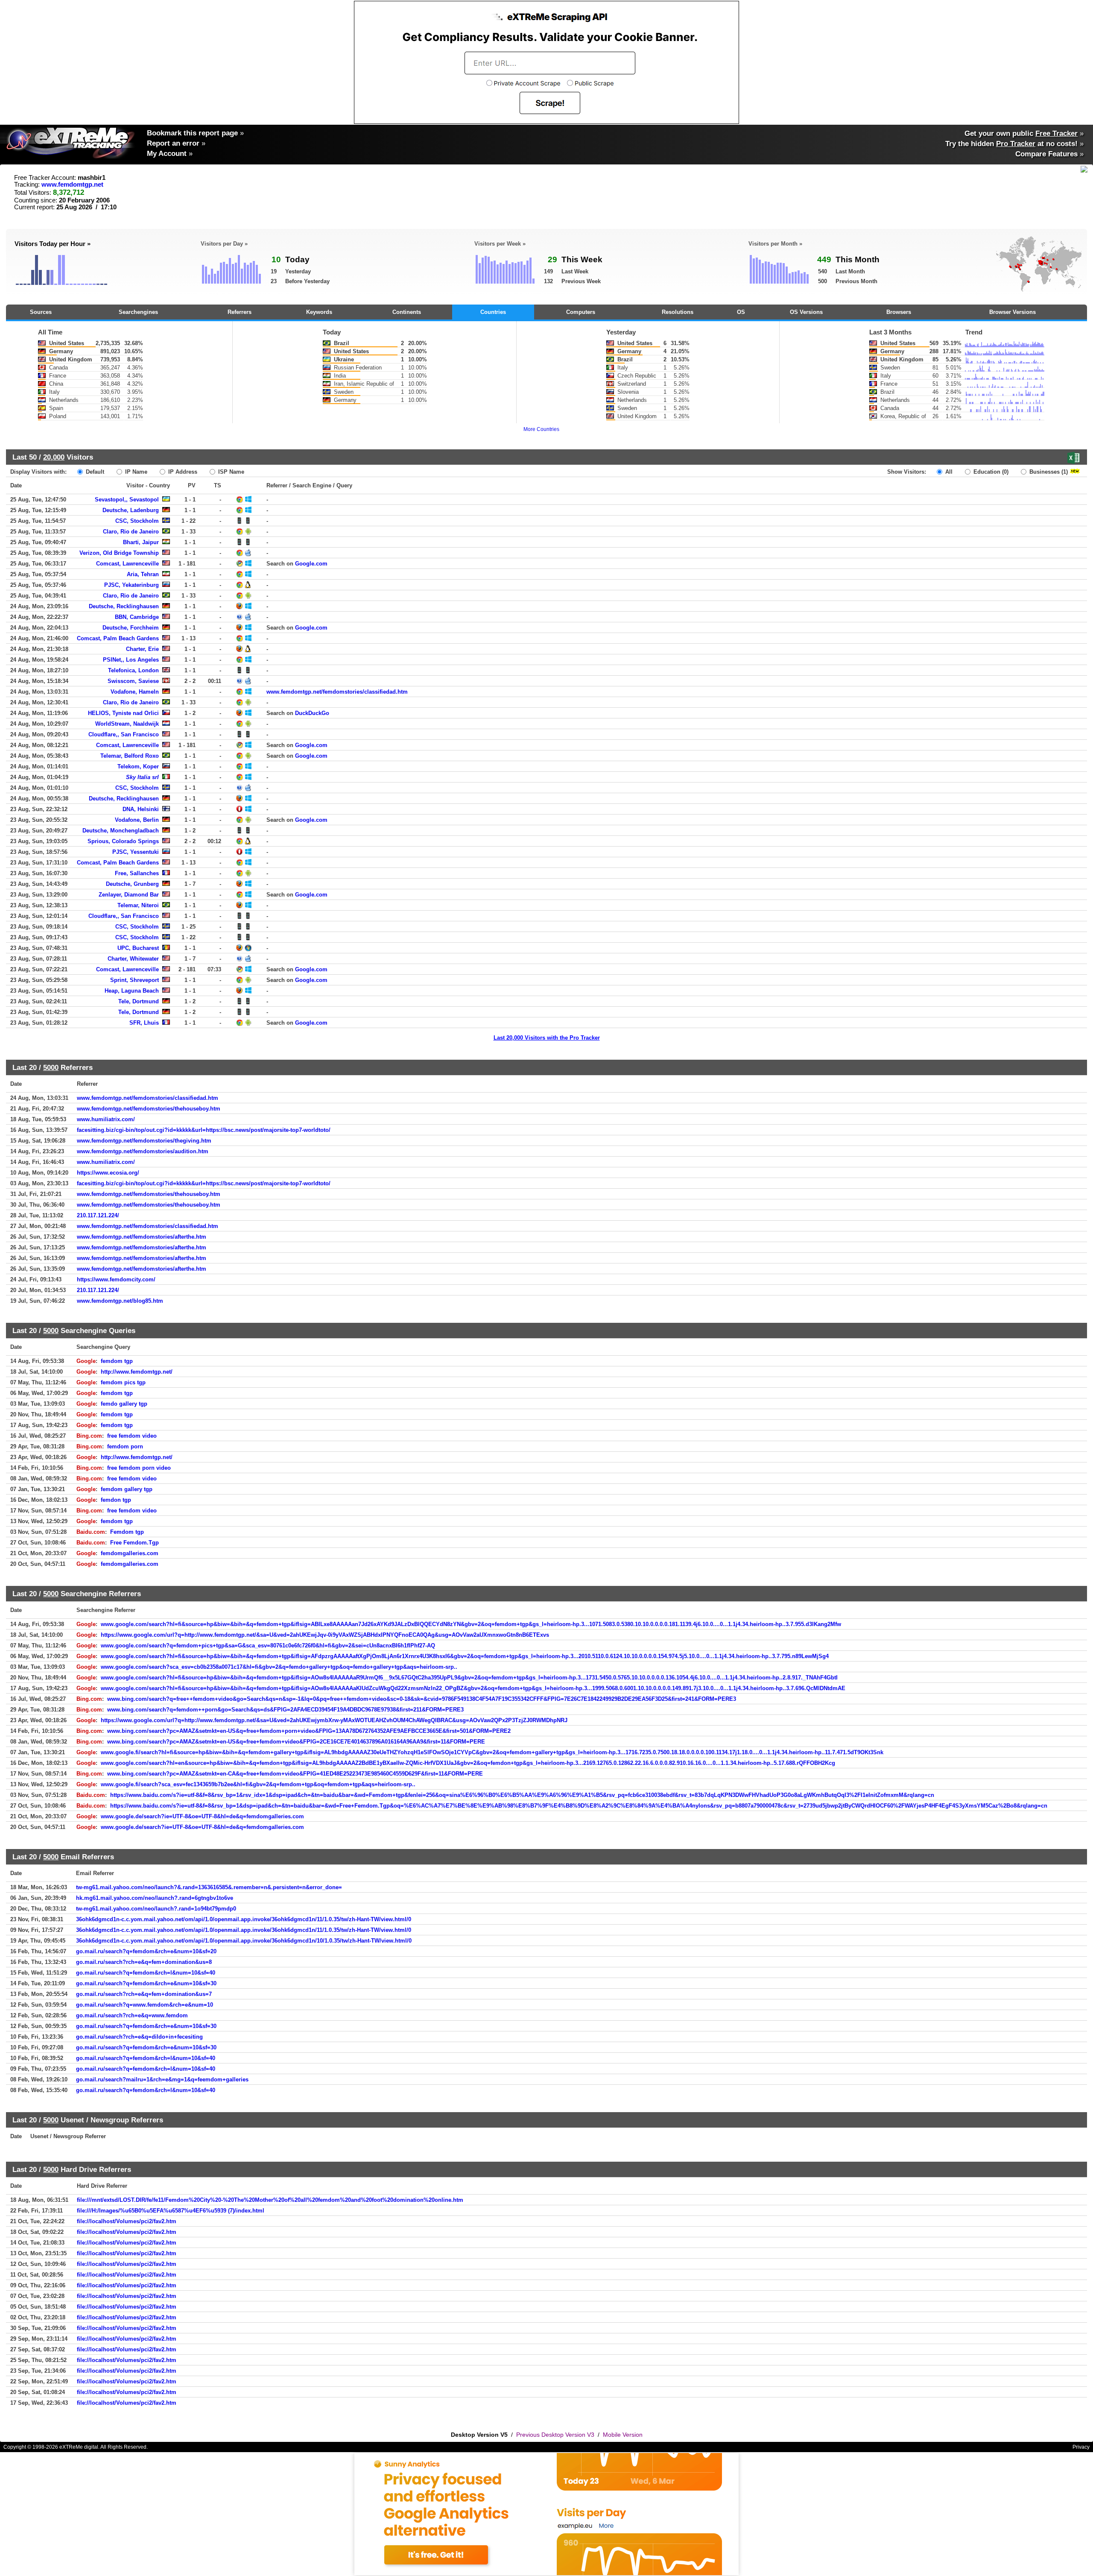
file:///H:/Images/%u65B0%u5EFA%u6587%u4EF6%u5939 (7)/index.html (171, 2211)
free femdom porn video (139, 1468)
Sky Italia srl (142, 777)
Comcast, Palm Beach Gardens (118, 638)
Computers (581, 312)
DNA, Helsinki (141, 809)
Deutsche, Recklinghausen (124, 606)
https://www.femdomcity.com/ (116, 1279)
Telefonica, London (133, 670)
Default (94, 472)
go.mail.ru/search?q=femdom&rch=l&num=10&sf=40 (146, 1973)
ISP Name (230, 472)
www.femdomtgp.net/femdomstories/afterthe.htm (142, 1237)
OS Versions (806, 312)
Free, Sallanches (137, 873)
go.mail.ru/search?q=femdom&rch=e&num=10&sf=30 (146, 1983)
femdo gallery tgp (124, 1404)
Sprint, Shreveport (134, 980)
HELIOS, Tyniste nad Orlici (123, 713)
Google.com (311, 564)
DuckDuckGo (312, 713)
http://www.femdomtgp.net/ (137, 1372)
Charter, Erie (142, 649)
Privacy (1081, 2447)
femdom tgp (117, 1361)
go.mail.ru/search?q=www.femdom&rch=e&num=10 (145, 2005)
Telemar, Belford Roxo (130, 756)
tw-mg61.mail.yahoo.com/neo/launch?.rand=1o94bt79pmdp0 (156, 1909)
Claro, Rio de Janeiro (131, 532)
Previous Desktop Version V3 (555, 2435)
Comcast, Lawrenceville (127, 564)
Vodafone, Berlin (137, 820)
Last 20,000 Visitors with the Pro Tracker (547, 1038)
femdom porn (125, 1446)
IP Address (182, 472)
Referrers (240, 312)
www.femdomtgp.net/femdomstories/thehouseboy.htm (149, 1109)
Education (990, 472)
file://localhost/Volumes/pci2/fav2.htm (127, 2221)
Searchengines (138, 312)
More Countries (541, 429)
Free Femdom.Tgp (134, 1543)
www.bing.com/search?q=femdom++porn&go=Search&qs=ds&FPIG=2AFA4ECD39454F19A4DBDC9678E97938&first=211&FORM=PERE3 (285, 1710)
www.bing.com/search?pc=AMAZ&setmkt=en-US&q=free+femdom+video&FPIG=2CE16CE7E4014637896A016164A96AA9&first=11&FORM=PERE (296, 1742)
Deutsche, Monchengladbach (121, 831)
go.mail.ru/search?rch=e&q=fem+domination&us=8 (144, 1962)
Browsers (899, 312)
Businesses (1048, 472)
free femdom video (132, 1436)
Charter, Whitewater (133, 959)
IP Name (135, 472)
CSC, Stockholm (137, 521)
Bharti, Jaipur (141, 542)
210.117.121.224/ (98, 1215)
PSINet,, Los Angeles (131, 660)
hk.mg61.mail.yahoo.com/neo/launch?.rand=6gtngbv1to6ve (155, 1898)
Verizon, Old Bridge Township (119, 553)
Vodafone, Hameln (135, 692)
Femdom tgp (127, 1532)
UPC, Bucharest (138, 948)
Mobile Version (623, 2435)
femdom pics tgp (123, 1382)
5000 (51, 1067)
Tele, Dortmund (139, 1001)
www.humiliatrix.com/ (106, 1119)
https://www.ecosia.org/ (108, 1173)
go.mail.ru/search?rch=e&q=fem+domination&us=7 (144, 1994)
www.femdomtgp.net (72, 185)
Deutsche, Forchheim (131, 628)
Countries (493, 312)
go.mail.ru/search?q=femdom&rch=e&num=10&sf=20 (146, 1951)
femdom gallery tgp (127, 1489)
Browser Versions (1013, 312)
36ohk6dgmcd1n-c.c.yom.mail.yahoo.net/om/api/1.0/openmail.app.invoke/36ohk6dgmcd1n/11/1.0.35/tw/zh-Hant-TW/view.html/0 (244, 1919)
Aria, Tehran (143, 574)
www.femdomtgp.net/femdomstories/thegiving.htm (144, 1141)
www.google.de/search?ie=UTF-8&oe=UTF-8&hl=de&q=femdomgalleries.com (202, 1816)
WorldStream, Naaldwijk (127, 724)
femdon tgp (116, 1500)
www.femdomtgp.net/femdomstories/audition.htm (143, 1151)
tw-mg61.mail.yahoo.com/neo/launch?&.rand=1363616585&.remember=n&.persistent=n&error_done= (209, 1887)
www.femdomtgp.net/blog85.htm (120, 1301)
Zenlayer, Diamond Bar (129, 895)
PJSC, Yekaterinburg (132, 585)
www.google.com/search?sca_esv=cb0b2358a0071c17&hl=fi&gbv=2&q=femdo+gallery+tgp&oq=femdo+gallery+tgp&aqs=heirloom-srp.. (279, 1667)
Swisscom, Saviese (133, 681)
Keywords (319, 312)
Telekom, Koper (138, 766)
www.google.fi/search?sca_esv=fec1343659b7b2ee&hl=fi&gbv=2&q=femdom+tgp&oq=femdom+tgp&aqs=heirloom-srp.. (258, 1784)
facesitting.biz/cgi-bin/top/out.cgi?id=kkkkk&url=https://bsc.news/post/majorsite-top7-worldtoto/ (204, 1130)
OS (741, 312)
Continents (407, 312)
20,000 (54, 457)
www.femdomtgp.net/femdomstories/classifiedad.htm (337, 692)
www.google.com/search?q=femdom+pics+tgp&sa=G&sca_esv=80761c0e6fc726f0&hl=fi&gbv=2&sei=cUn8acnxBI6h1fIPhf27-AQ (268, 1646)
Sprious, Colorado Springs (123, 841)
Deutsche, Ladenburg (131, 510)
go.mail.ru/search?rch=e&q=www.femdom (132, 2015)
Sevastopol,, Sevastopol (127, 500)
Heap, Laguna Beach (132, 991)
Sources (41, 312)
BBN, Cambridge (137, 617)
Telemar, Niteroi (138, 905)
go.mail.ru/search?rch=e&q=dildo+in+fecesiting (139, 2037)
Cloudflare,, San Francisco (124, 734)
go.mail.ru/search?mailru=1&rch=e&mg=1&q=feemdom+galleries (162, 2079)
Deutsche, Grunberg (132, 884)
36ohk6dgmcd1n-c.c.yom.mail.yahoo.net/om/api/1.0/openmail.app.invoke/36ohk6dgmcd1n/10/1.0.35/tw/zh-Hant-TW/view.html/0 (244, 1941)
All (948, 472)
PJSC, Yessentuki (136, 852)
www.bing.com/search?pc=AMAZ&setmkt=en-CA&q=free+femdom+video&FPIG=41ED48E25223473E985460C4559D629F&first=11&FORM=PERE (295, 1774)
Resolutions (678, 312)
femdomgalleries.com (130, 1553)
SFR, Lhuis (144, 1023)
